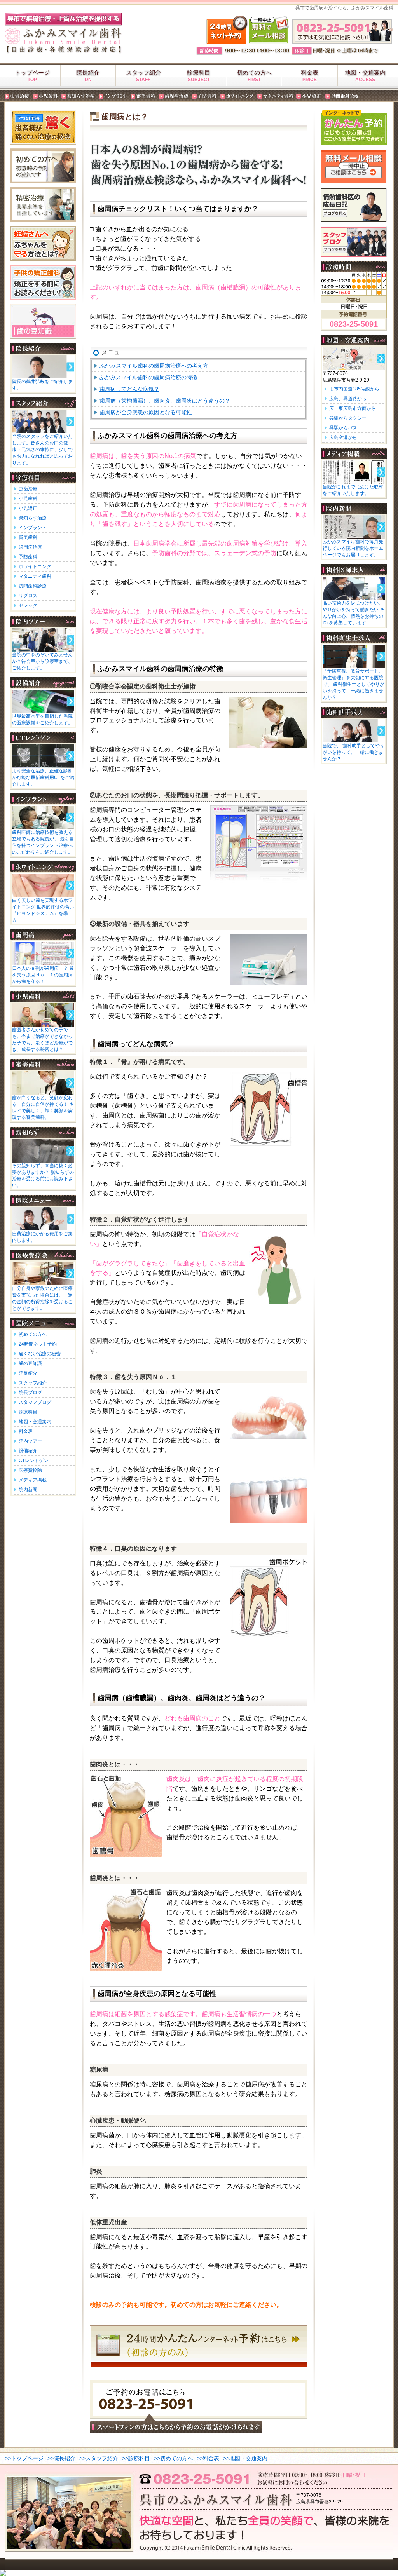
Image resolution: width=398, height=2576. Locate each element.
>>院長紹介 (61, 2458)
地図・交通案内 (365, 72)
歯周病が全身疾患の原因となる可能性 (146, 412)
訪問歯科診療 (33, 586)
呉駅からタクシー (348, 418)
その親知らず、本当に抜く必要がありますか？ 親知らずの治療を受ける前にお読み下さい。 (43, 1176)
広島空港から (343, 437)
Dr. (88, 80)
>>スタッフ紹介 (99, 2458)
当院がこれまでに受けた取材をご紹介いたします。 (353, 490)
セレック (28, 605)
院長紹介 (88, 72)
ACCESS (365, 80)
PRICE (310, 80)
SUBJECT (199, 80)
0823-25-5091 (354, 324)
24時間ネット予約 (38, 1344)
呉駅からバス (343, 428)
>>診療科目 (136, 2458)
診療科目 (199, 72)
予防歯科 (28, 557)
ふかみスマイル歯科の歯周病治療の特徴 (148, 377)
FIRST (254, 80)
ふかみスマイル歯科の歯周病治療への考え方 (154, 366)
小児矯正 (28, 508)
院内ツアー (30, 1441)
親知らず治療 (33, 518)
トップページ (32, 72)
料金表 (310, 72)
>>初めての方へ (173, 2458)
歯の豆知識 (30, 1363)
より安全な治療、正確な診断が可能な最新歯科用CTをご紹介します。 (43, 777)
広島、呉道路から (348, 399)
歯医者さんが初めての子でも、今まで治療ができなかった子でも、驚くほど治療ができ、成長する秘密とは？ (42, 1040)
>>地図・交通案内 (245, 2458)
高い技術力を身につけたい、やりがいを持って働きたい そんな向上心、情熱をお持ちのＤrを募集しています (353, 613)
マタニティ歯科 (35, 576)
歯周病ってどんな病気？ (129, 389)
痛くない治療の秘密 (40, 1354)
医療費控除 (30, 1470)
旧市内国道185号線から (354, 389)
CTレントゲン (33, 1461)
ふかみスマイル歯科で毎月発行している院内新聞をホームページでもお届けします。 (353, 548)
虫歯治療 (28, 489)
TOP (32, 80)
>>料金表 (208, 2458)
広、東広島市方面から (353, 408)
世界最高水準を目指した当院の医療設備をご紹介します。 (42, 719)
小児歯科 (28, 498)
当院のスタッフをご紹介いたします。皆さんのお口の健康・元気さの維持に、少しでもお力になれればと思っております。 (42, 450)
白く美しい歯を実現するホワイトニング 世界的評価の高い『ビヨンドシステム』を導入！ (43, 910)
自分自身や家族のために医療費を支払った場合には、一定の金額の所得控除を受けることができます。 (42, 1298)
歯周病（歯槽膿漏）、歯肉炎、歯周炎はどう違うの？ (165, 401)
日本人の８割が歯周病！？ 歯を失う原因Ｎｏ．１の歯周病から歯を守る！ (43, 975)
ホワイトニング (35, 566)
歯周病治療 (30, 547)
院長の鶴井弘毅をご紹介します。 (42, 385)
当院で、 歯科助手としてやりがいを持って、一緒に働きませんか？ (353, 752)
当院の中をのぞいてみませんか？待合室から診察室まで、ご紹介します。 (42, 661)
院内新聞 (28, 1490)
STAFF (143, 80)
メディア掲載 (33, 1480)
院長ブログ (30, 1393)
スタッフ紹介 (143, 72)
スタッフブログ (35, 1402)
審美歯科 (28, 537)
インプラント (33, 528)
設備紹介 (28, 1451)
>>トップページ (24, 2458)
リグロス (28, 596)
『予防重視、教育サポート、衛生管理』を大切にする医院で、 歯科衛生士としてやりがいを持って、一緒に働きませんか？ (353, 684)
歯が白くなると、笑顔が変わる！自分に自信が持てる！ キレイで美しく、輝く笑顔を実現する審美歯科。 (43, 1108)
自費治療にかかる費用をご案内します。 (42, 1237)
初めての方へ (254, 72)
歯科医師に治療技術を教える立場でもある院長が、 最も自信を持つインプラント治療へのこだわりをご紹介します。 (43, 842)
